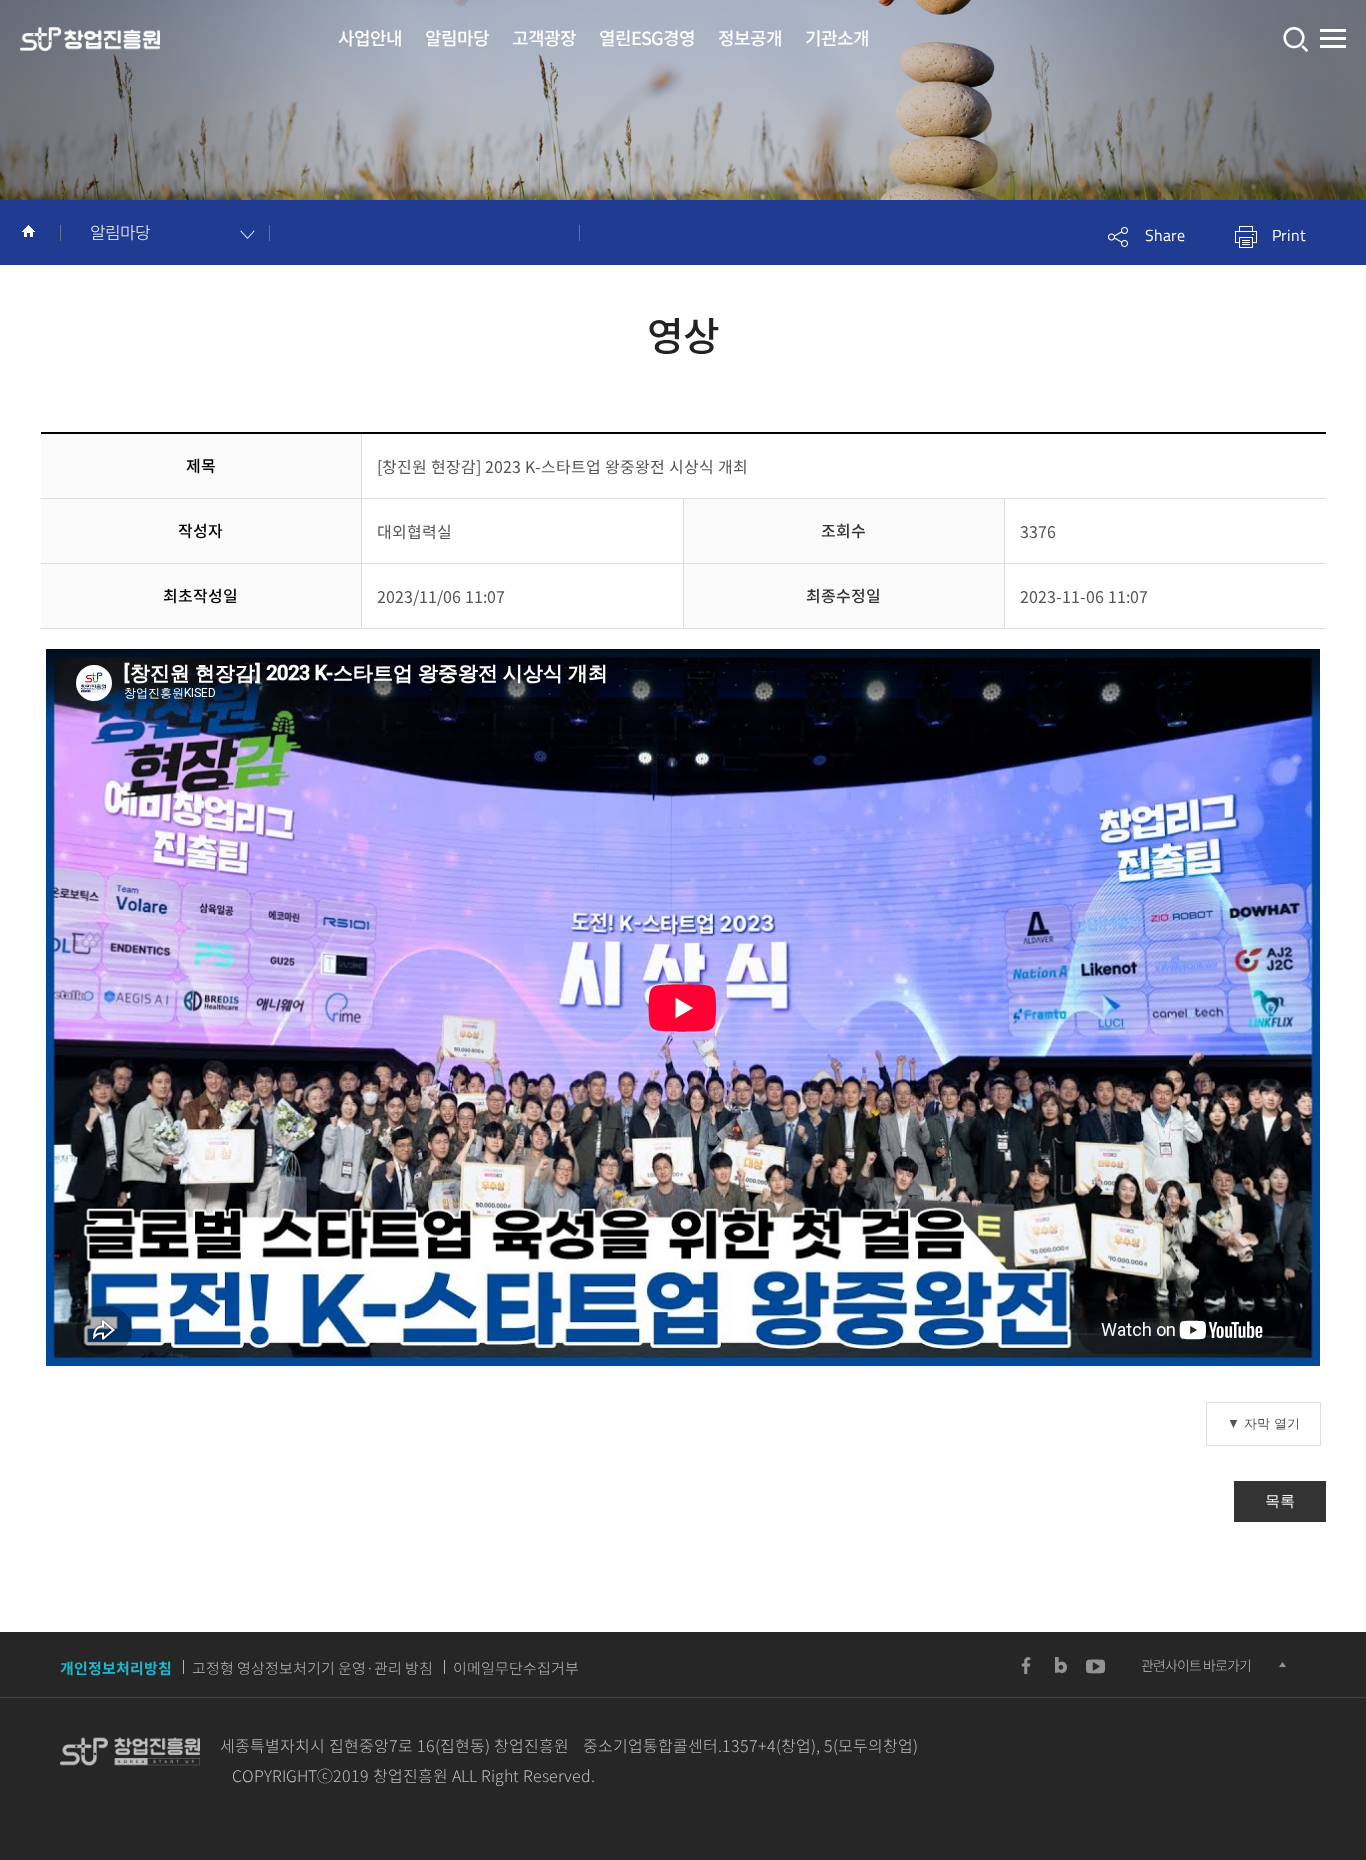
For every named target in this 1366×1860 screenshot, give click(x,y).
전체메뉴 (1333, 39)
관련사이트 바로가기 (1196, 1665)
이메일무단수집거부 (516, 1668)
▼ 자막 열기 (1263, 1423)
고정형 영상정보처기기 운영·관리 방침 (312, 1668)
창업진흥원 (90, 40)
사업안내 (370, 37)
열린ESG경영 (647, 37)
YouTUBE (1096, 1666)
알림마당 (457, 37)
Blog (1061, 1666)
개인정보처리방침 (116, 1668)
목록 (1280, 1500)
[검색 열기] (1293, 39)
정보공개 (750, 37)
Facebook (1026, 1666)
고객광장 (544, 37)
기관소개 (837, 37)
